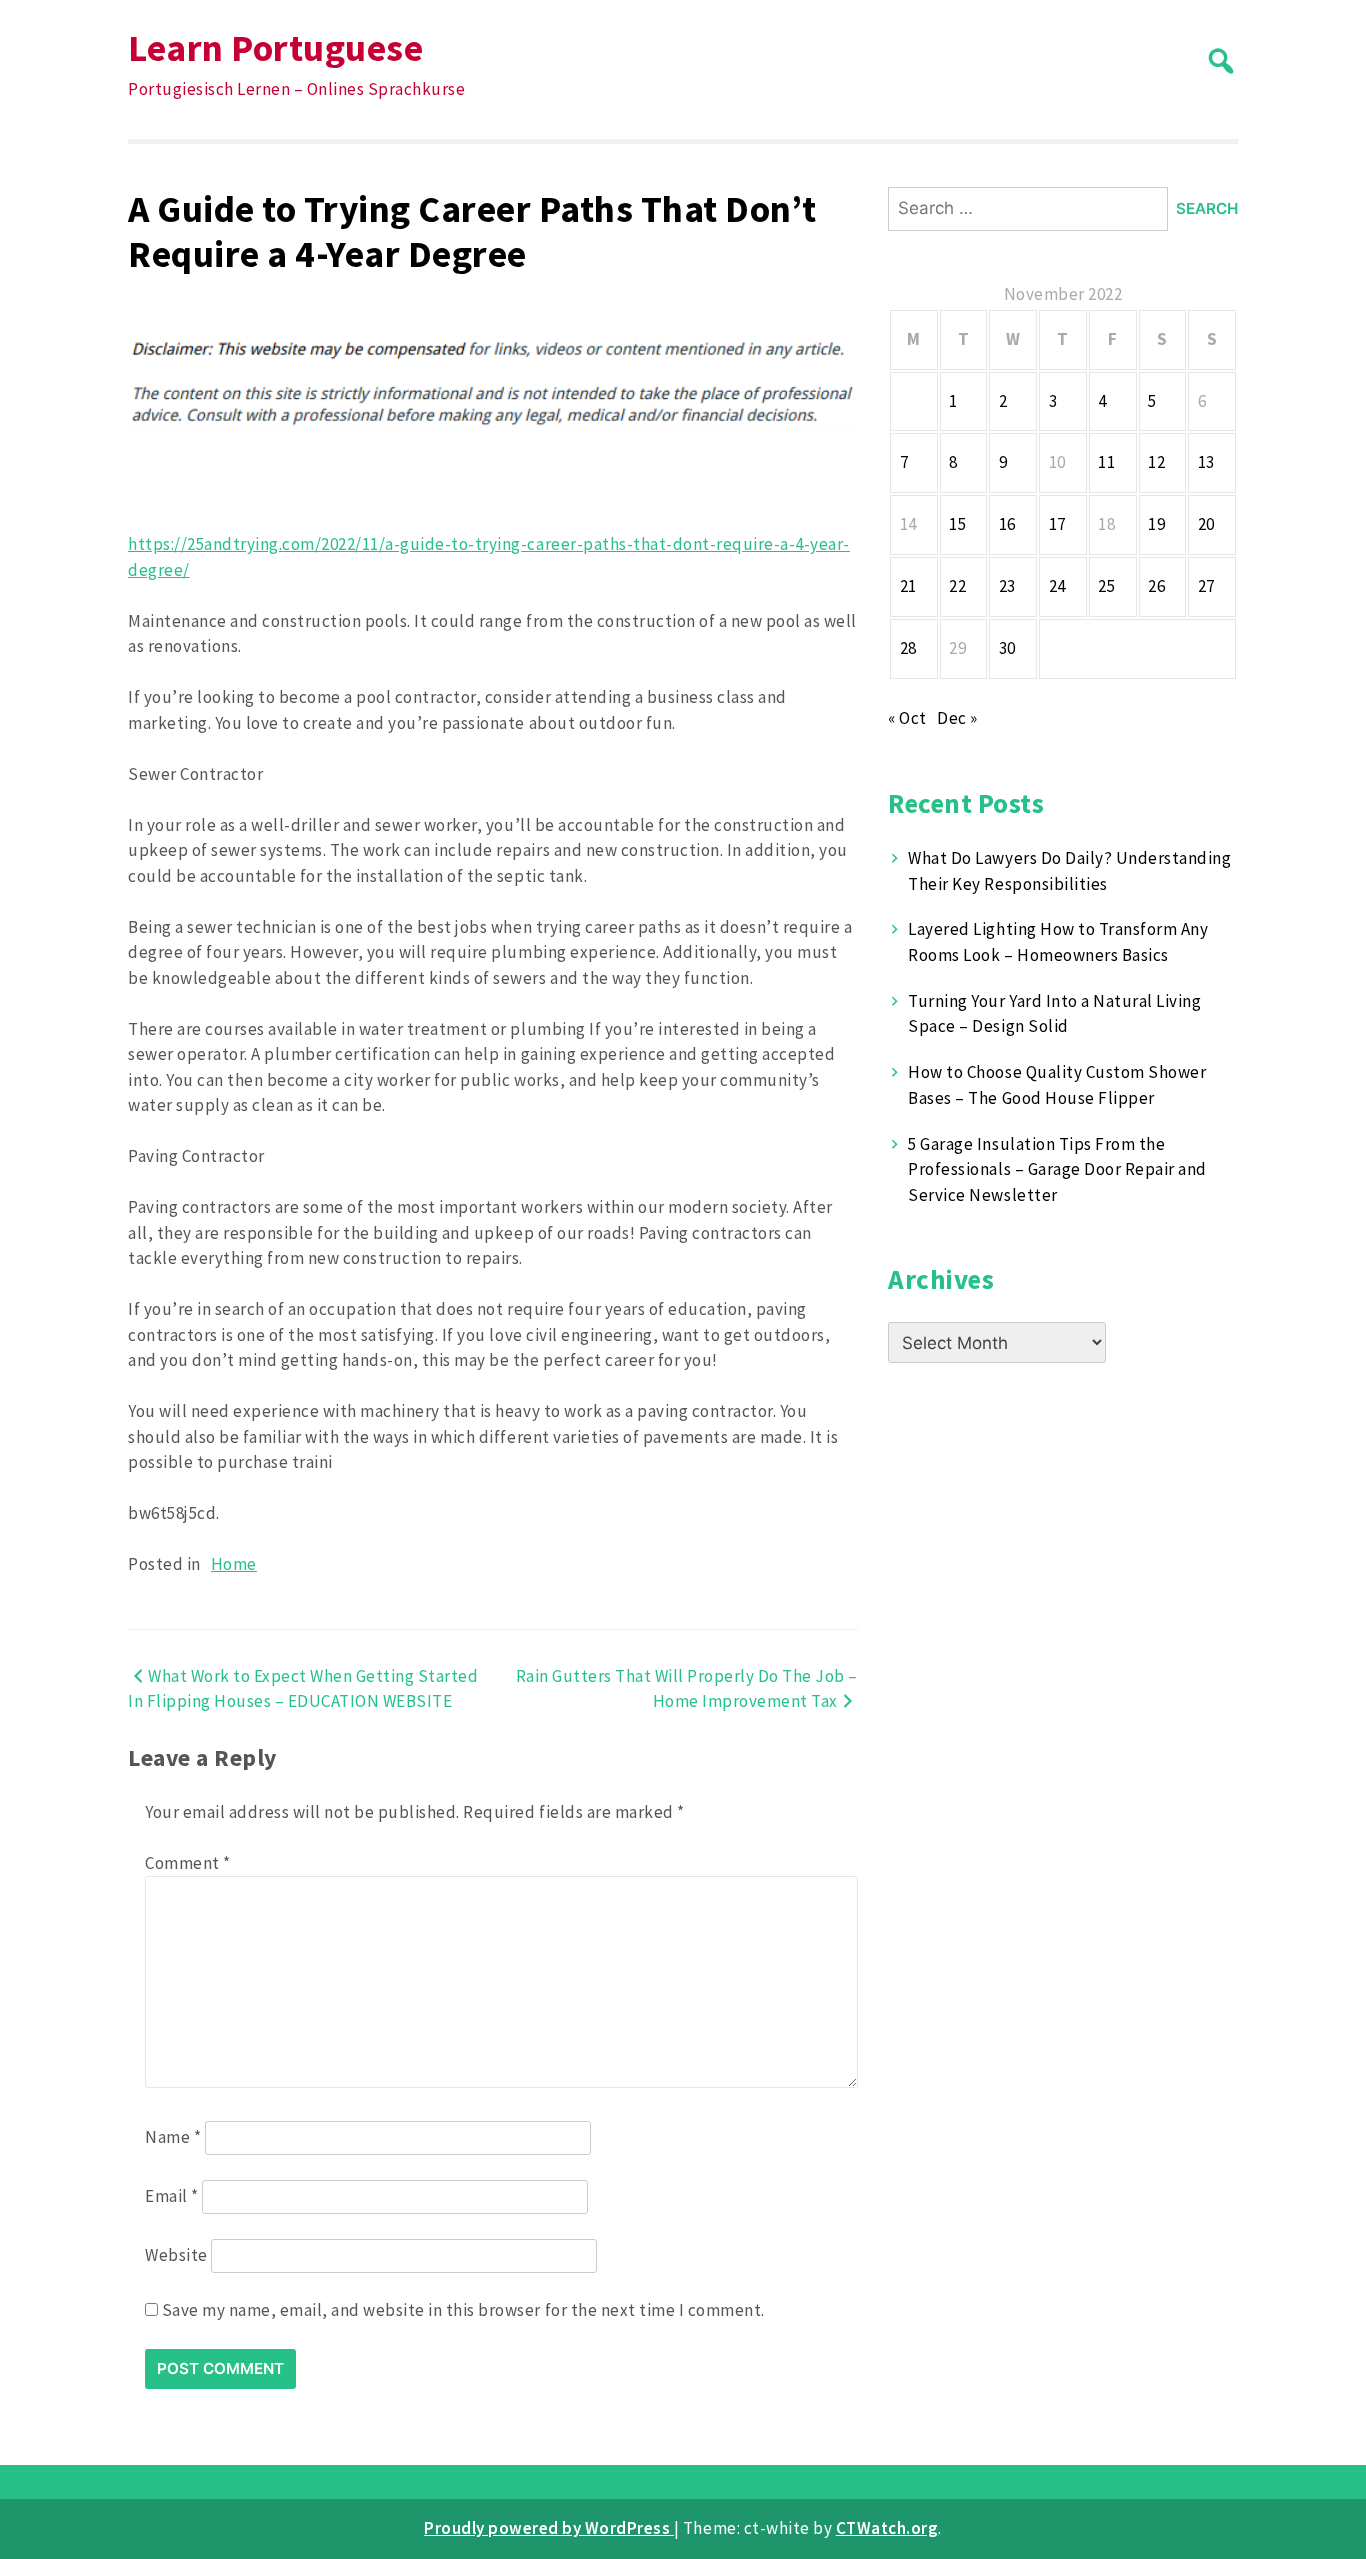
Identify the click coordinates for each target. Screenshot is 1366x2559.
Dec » (957, 718)
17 (1057, 524)
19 (1156, 524)
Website (176, 2255)
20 (1206, 524)
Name (173, 2137)
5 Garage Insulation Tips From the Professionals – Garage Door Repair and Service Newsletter (1057, 1169)
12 (1156, 462)
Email (172, 2196)
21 (908, 586)
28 (908, 648)
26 (1156, 586)
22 (957, 586)
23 (1007, 586)
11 (1106, 462)
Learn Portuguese (275, 47)
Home (234, 1564)
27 (1206, 586)
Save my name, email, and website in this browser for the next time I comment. (463, 2310)
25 (1106, 586)
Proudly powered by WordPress (549, 2528)
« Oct (907, 718)
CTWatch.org (887, 2528)
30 (1007, 648)
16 (1007, 524)
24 (1057, 586)
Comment (188, 1863)
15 (957, 524)
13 (1206, 462)
